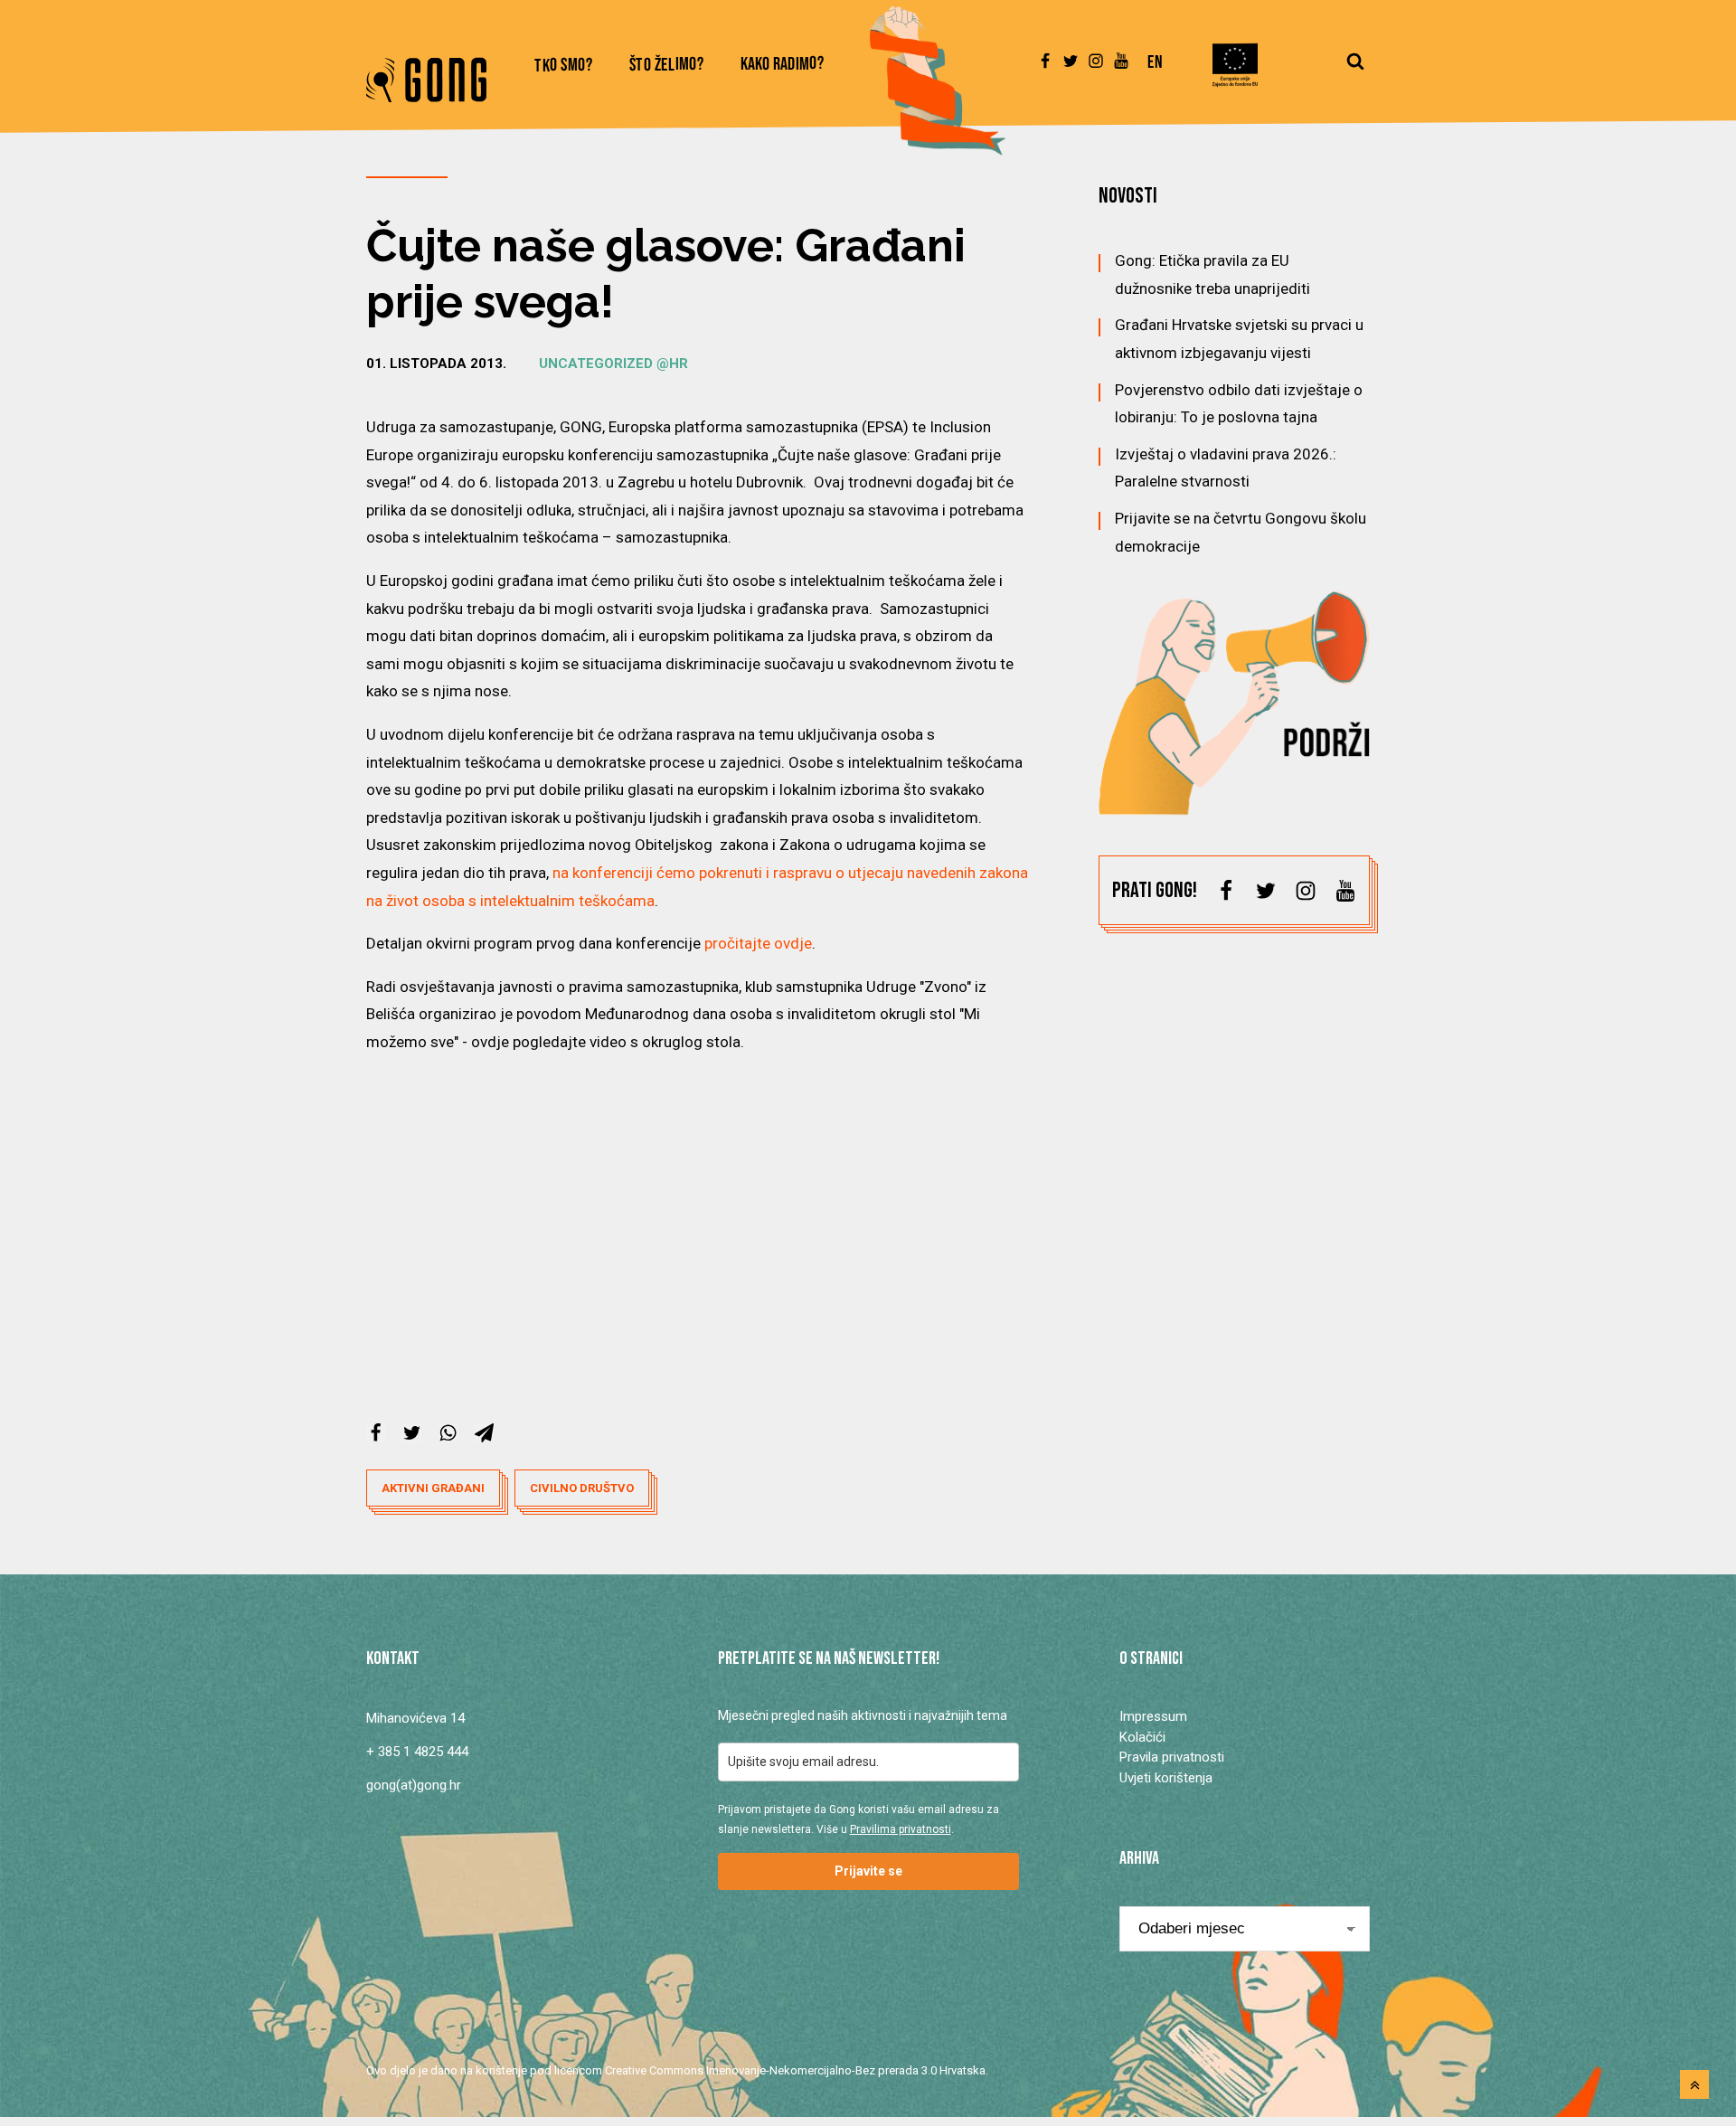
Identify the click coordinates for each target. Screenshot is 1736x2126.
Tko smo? (564, 66)
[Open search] (1355, 70)
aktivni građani (433, 1488)
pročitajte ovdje (758, 943)
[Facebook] (376, 1433)
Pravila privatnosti (1172, 1757)
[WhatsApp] (448, 1433)
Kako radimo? (783, 65)
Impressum (1153, 1716)
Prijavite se (868, 1871)
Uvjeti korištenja (1166, 1778)
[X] (412, 1433)
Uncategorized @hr (613, 364)
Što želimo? (667, 66)
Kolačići (1142, 1737)
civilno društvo (582, 1488)
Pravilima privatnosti (901, 1829)
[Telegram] (484, 1433)
